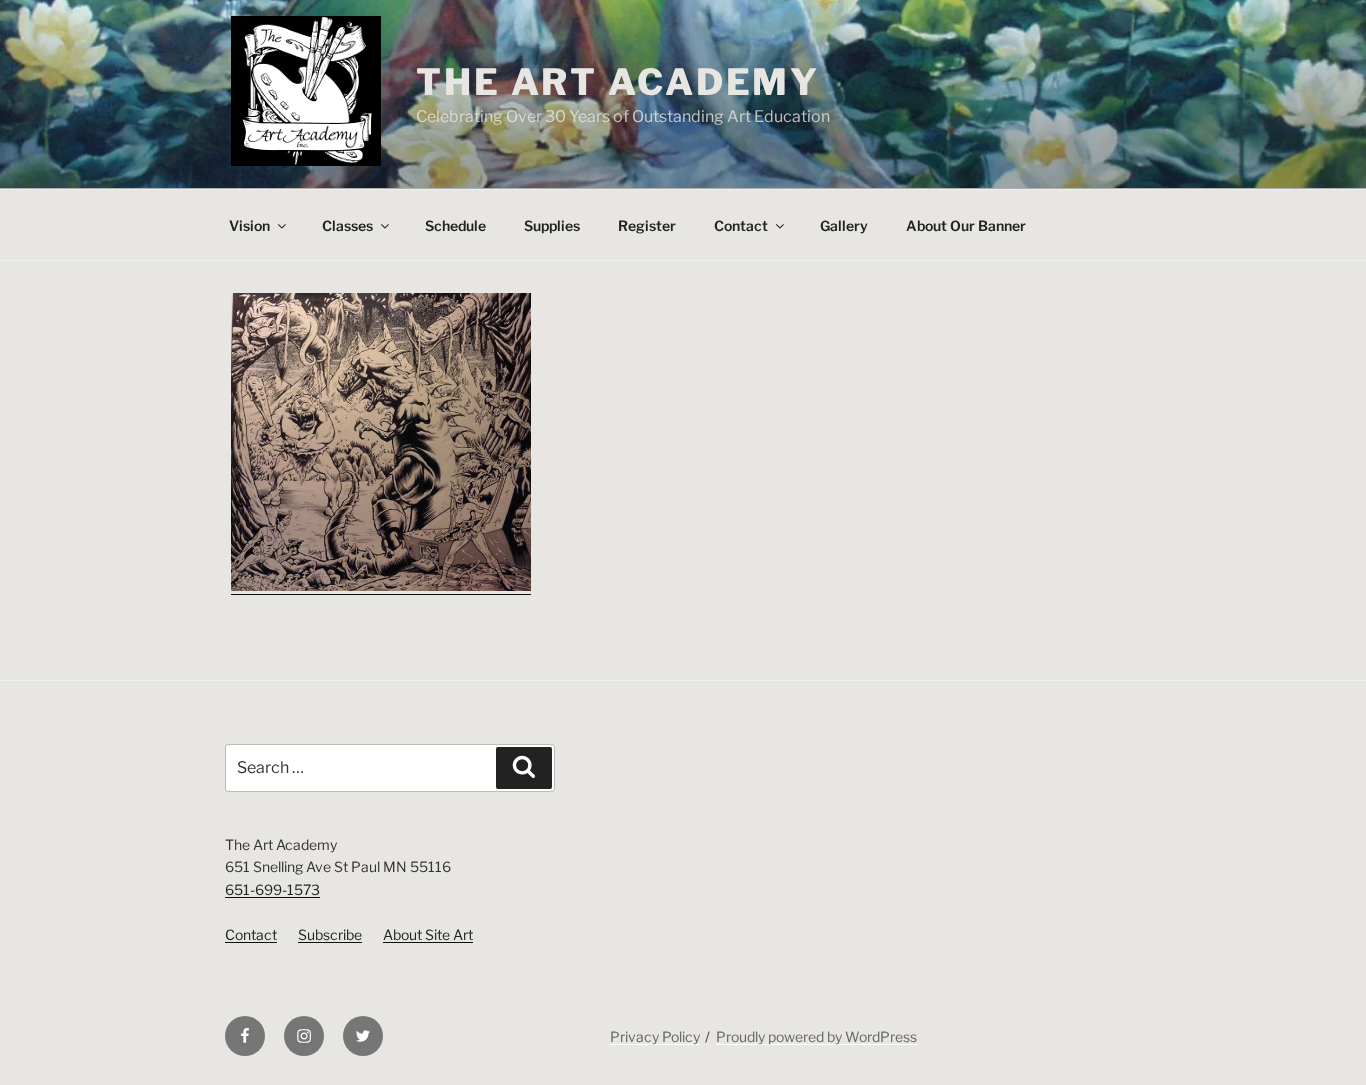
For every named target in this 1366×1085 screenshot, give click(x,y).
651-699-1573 (272, 889)
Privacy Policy (655, 1036)
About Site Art (428, 934)
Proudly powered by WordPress (816, 1036)
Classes (347, 225)
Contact (741, 225)
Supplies (552, 225)
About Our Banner (966, 225)
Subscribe (330, 934)
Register (647, 225)
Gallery (844, 225)
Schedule (455, 225)
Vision (249, 225)
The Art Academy (618, 82)
